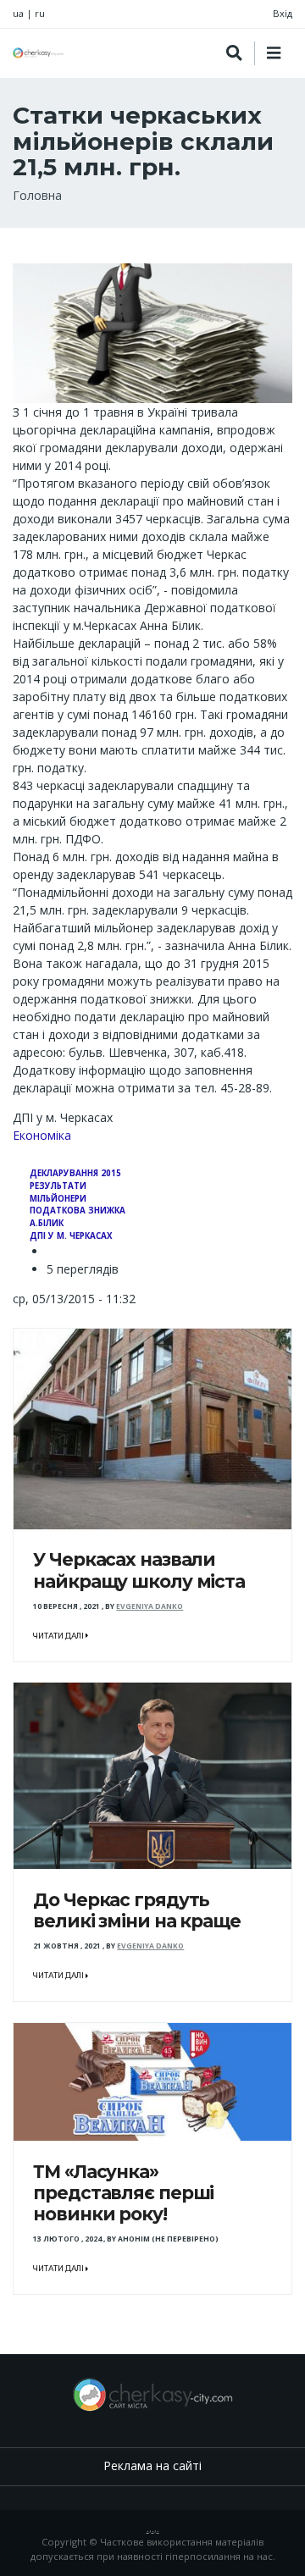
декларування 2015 (75, 1173)
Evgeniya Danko (150, 1606)
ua (18, 13)
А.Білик (47, 1223)
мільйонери (58, 1199)
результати (58, 1186)
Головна (37, 195)
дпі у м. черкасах (71, 1236)
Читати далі (59, 1636)
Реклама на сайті (152, 2465)
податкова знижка (78, 1211)
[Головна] (38, 53)
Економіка (42, 1135)
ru (40, 13)
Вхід (283, 13)
